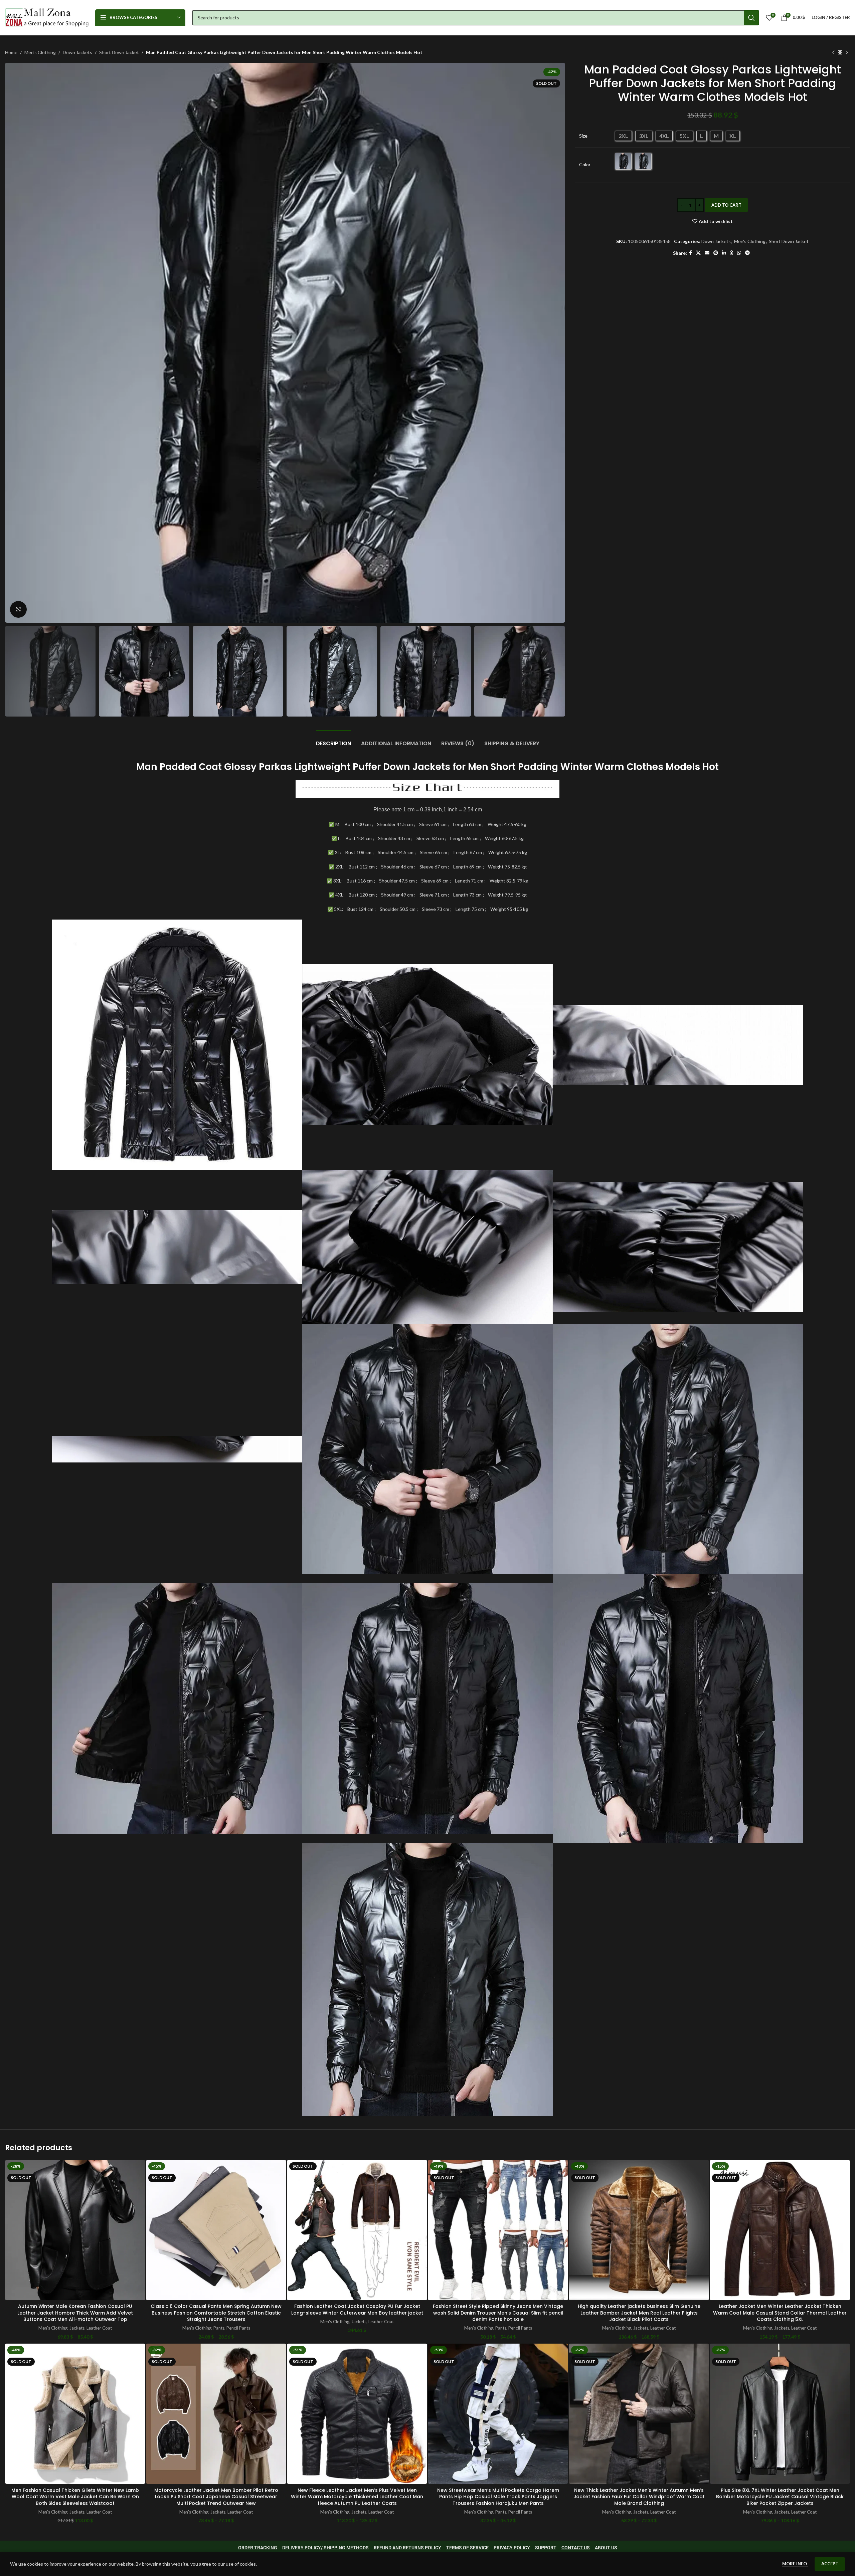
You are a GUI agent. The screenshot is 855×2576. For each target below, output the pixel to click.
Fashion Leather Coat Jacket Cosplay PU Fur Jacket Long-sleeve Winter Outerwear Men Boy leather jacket (357, 2310)
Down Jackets (77, 52)
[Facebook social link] (691, 253)
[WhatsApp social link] (739, 253)
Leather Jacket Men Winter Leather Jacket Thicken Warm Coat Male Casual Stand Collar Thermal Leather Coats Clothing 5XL (780, 2313)
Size (583, 136)
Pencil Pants (238, 2328)
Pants (219, 2328)
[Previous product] (833, 52)
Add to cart (726, 205)
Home (11, 52)
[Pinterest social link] (716, 253)
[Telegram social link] (747, 253)
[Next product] (847, 52)
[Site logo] (47, 17)
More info (795, 2564)
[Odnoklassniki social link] (732, 253)
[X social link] (698, 253)
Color (585, 164)
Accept (830, 2564)
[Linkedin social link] (724, 253)
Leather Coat (99, 2328)
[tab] (333, 740)
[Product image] (75, 2230)
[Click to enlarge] (18, 609)
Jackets (77, 2328)
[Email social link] (707, 253)
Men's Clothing (40, 52)
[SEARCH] (751, 18)
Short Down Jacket (119, 52)
